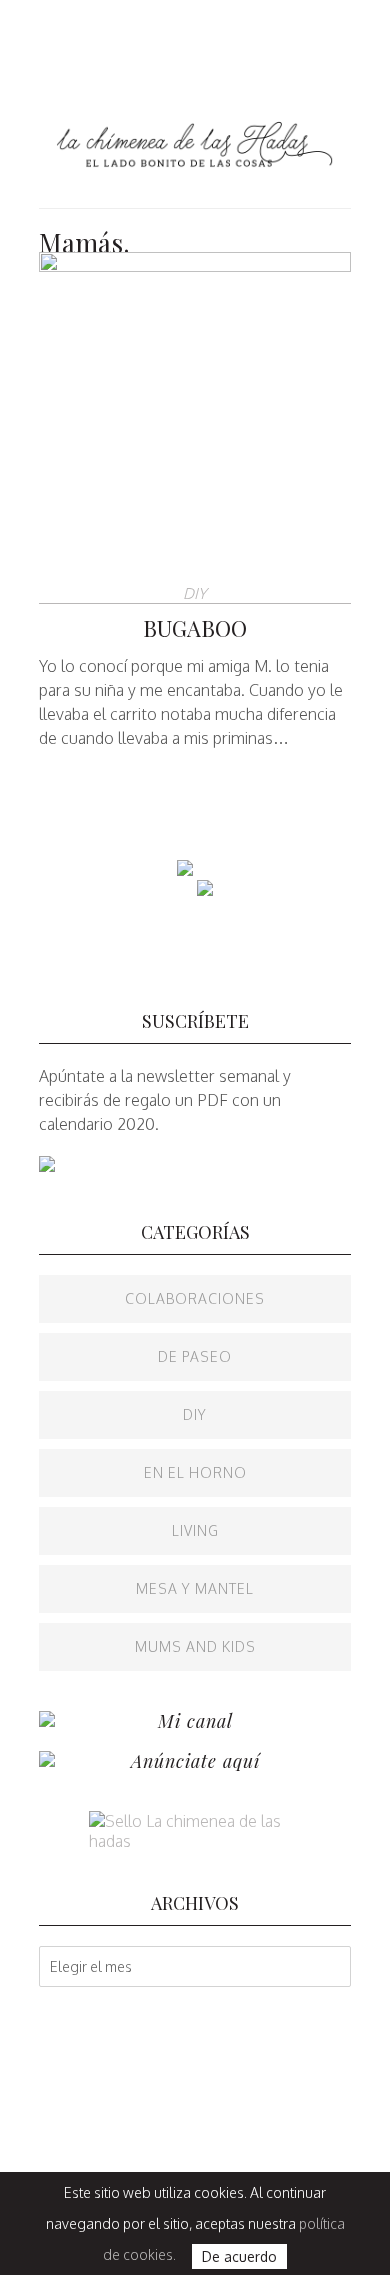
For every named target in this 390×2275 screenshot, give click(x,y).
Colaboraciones (195, 1298)
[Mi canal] (47, 1721)
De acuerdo (239, 2256)
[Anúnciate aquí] (47, 1761)
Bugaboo (195, 628)
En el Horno (195, 1472)
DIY (195, 593)
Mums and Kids (195, 1646)
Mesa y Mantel (195, 1588)
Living (195, 1530)
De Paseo (195, 1356)
